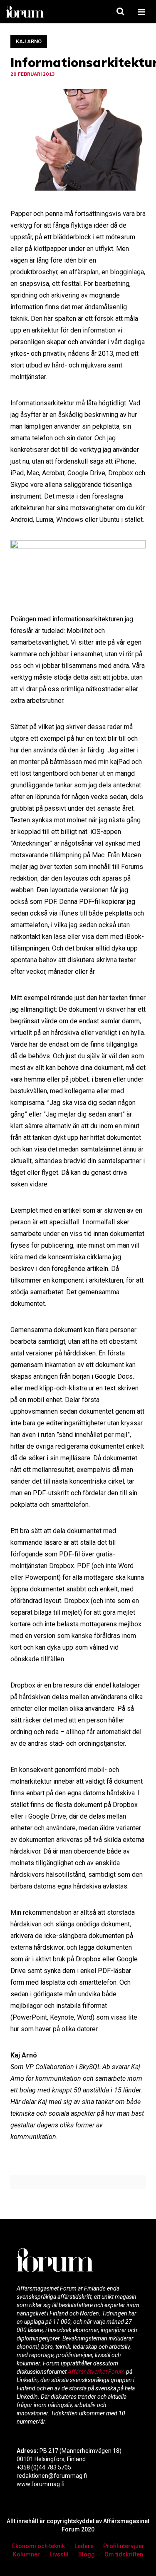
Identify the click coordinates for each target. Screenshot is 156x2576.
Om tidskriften (124, 2554)
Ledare (84, 2546)
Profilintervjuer (124, 2546)
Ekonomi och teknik (38, 2546)
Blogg (87, 2554)
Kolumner (26, 2554)
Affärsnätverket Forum (97, 2372)
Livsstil (59, 2554)
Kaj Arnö (29, 41)
